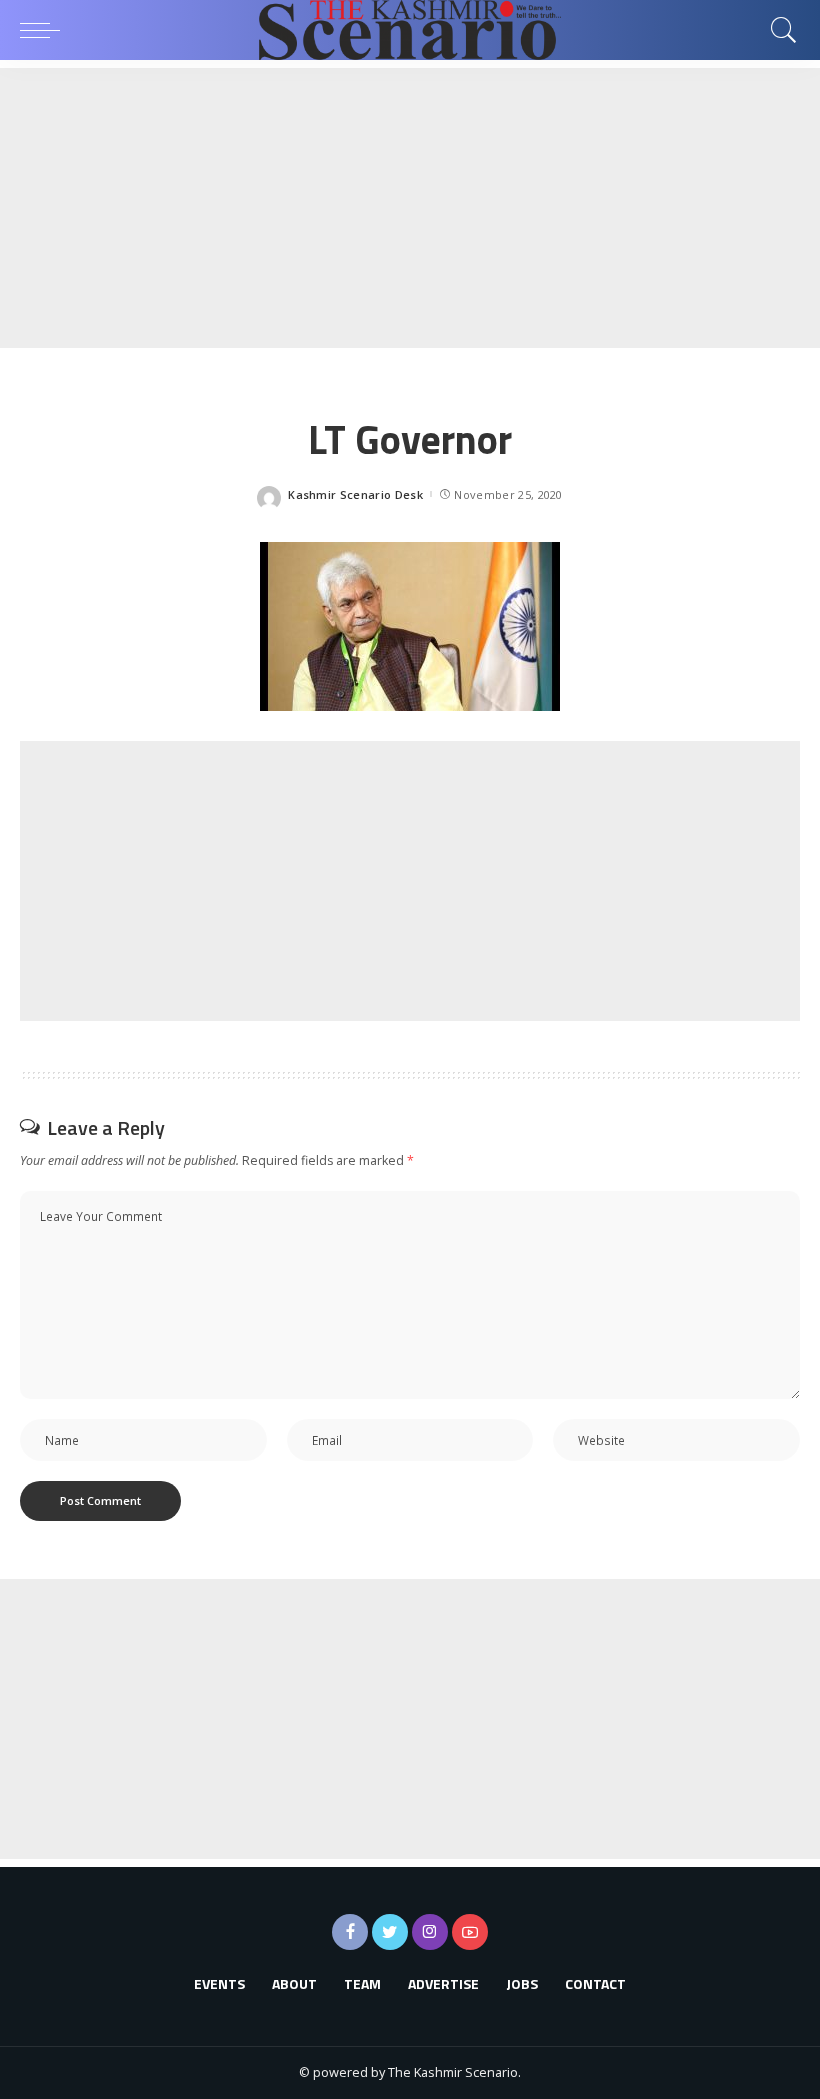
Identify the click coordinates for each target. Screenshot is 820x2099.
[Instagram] (430, 1932)
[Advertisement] (410, 208)
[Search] (779, 30)
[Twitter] (390, 1932)
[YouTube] (470, 1932)
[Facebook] (350, 1932)
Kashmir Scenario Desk (355, 494)
